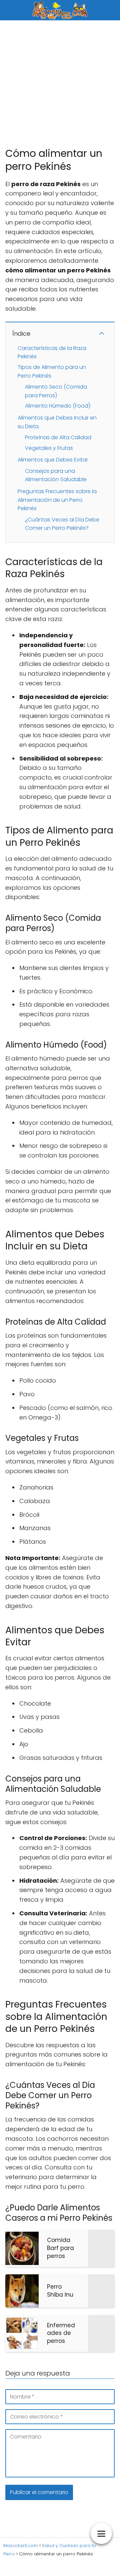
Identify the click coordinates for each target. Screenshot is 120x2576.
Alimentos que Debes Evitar (53, 460)
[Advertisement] (60, 84)
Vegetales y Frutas (49, 448)
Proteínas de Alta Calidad (58, 437)
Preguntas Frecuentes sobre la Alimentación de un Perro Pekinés (57, 500)
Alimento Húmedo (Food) (58, 406)
